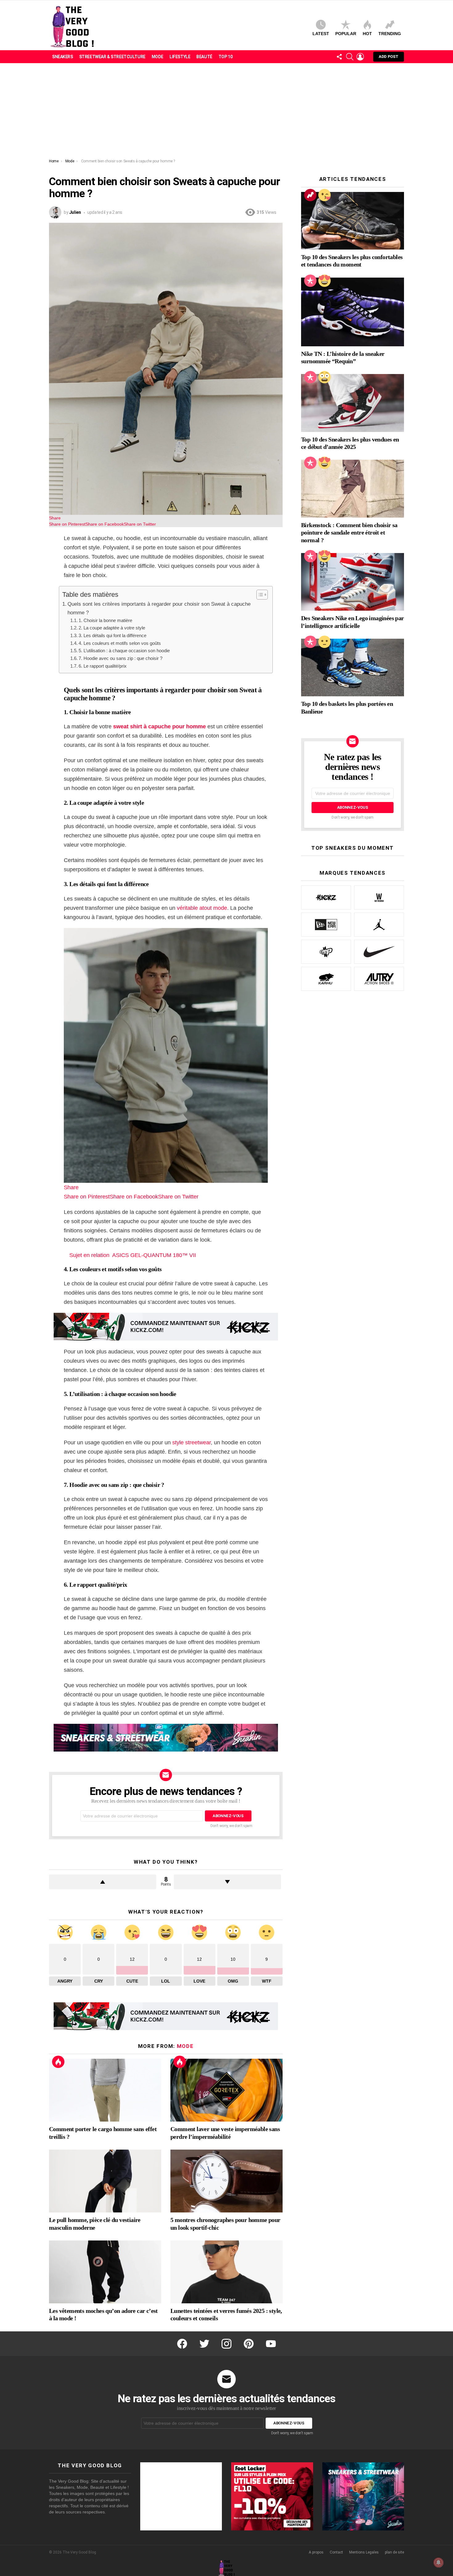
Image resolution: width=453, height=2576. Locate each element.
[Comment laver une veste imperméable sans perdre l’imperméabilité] (226, 2090)
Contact (336, 2552)
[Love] (324, 281)
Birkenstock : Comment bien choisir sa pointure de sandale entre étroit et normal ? (349, 532)
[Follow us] (339, 57)
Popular (346, 34)
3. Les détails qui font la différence (112, 635)
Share (55, 518)
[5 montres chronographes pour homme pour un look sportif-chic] (226, 2181)
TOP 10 (225, 57)
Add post (389, 57)
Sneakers (63, 57)
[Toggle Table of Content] (259, 595)
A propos (316, 2552)
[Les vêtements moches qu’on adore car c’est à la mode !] (105, 2272)
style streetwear (192, 1443)
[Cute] (324, 195)
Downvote (227, 1882)
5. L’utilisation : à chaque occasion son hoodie (124, 651)
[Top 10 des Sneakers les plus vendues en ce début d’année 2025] (353, 403)
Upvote (103, 1882)
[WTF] (324, 642)
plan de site (394, 2552)
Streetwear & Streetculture (112, 57)
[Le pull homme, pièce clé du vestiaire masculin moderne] (105, 2181)
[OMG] (324, 377)
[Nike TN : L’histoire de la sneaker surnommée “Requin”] (353, 312)
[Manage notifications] (439, 2562)
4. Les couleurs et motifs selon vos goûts (120, 643)
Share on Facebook (105, 524)
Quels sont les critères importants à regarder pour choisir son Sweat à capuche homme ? (159, 608)
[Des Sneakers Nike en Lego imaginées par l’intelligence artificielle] (353, 582)
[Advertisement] (226, 112)
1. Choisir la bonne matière (105, 620)
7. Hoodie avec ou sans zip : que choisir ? (120, 658)
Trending (390, 34)
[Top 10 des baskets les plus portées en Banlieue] (353, 668)
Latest (321, 34)
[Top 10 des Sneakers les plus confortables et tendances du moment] (353, 221)
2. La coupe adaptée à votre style (112, 628)
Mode (157, 57)
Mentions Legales (364, 2552)
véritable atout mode (202, 908)
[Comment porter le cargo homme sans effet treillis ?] (105, 2090)
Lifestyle (180, 57)
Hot (367, 34)
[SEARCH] (350, 57)
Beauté (204, 57)
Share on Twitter (140, 524)
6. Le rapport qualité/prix (103, 666)
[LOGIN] (360, 57)
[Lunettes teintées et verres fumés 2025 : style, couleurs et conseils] (226, 2272)
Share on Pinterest (67, 524)
